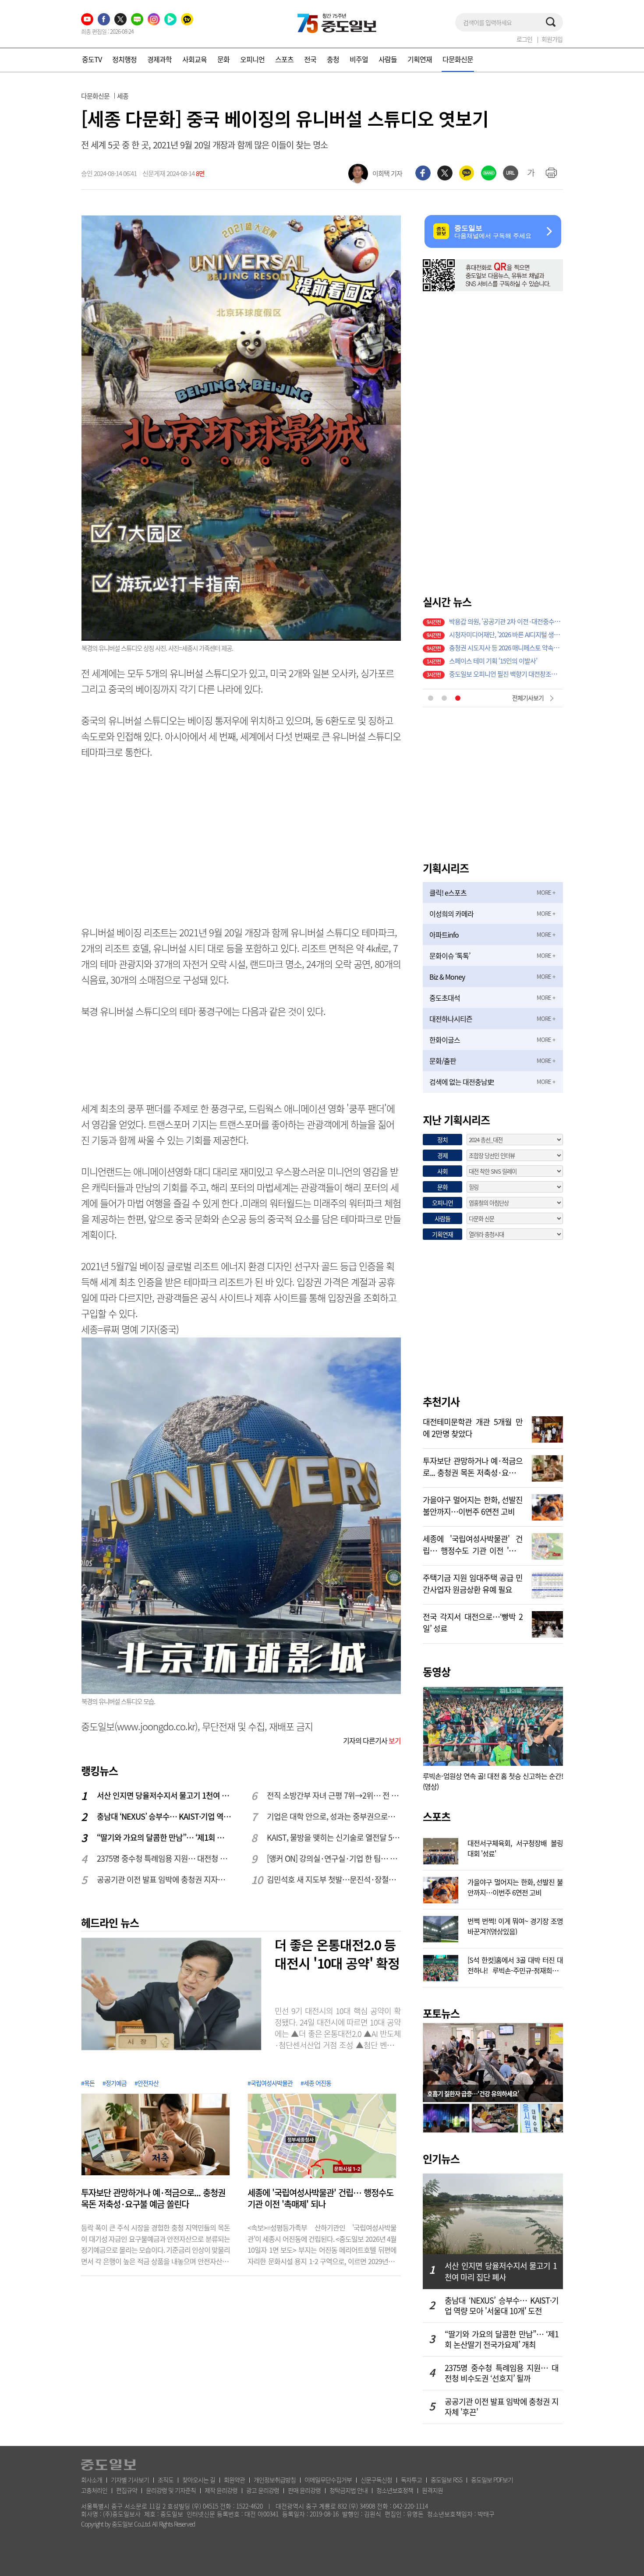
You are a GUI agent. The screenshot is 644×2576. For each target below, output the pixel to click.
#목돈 (88, 2083)
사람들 (388, 59)
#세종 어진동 (316, 2083)
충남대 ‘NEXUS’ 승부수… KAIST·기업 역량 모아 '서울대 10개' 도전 (164, 1816)
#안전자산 (147, 2083)
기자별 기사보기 (130, 2480)
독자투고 (411, 2480)
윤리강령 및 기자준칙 (171, 2490)
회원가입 (552, 39)
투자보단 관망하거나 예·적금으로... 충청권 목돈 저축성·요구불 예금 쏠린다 (153, 2198)
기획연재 (420, 59)
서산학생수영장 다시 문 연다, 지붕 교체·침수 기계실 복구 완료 (506, 676)
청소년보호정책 (395, 2490)
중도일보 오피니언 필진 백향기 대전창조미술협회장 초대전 (506, 636)
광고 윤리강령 (263, 2490)
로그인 (524, 39)
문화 (223, 59)
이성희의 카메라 (451, 914)
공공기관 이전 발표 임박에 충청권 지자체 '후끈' (164, 1879)
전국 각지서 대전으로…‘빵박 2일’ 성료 (473, 1622)
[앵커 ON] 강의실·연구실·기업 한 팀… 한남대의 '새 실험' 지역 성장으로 (334, 1858)
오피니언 (252, 59)
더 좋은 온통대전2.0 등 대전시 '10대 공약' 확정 (337, 1954)
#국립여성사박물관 (270, 2083)
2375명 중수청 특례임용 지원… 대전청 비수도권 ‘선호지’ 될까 (164, 1858)
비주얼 (359, 59)
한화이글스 (445, 1040)
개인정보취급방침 (275, 2480)
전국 (310, 59)
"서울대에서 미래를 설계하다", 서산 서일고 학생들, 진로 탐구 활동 (506, 663)
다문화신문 (458, 59)
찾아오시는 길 (199, 2480)
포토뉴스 (441, 2013)
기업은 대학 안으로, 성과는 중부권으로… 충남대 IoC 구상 (334, 1816)
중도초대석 (445, 998)
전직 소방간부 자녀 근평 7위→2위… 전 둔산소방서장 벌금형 (334, 1795)
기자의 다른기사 (372, 1740)
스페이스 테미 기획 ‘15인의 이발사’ (493, 623)
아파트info (444, 935)
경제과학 (159, 59)
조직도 (166, 2480)
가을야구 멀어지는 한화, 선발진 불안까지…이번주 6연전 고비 (473, 1505)
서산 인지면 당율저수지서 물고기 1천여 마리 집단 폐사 (164, 1795)
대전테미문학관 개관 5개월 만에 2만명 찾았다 (473, 1427)
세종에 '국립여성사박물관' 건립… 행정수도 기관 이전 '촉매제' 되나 (320, 2198)
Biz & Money (447, 977)
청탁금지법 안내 (349, 2490)
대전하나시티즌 (451, 1019)
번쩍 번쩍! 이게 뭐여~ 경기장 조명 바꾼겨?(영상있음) (515, 1925)
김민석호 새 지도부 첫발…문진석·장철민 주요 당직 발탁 (334, 1879)
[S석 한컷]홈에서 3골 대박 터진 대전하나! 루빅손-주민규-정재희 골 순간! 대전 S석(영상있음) (515, 1964)
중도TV (92, 59)
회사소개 (92, 2480)
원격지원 (432, 2490)
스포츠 (284, 59)
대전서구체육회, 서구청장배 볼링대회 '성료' (515, 1847)
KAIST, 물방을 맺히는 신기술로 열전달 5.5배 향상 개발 (334, 1837)
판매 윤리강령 (304, 2490)
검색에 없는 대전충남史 (462, 1082)
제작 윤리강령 (221, 2490)
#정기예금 (115, 2083)
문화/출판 (443, 1061)
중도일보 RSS (446, 2480)
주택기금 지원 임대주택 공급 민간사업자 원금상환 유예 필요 (473, 1583)
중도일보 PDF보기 (492, 2480)
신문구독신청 (376, 2480)
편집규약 (127, 2490)
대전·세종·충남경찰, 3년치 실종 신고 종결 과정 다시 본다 (506, 649)
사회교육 (195, 59)
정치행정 (124, 59)
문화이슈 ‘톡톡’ (450, 956)
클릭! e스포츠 (448, 893)
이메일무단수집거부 (328, 2480)
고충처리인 (94, 2490)
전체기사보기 (528, 698)
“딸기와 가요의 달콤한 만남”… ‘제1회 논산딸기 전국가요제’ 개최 (164, 1837)
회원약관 (234, 2480)
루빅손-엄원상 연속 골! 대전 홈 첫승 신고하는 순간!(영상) (493, 1781)
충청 (333, 59)
